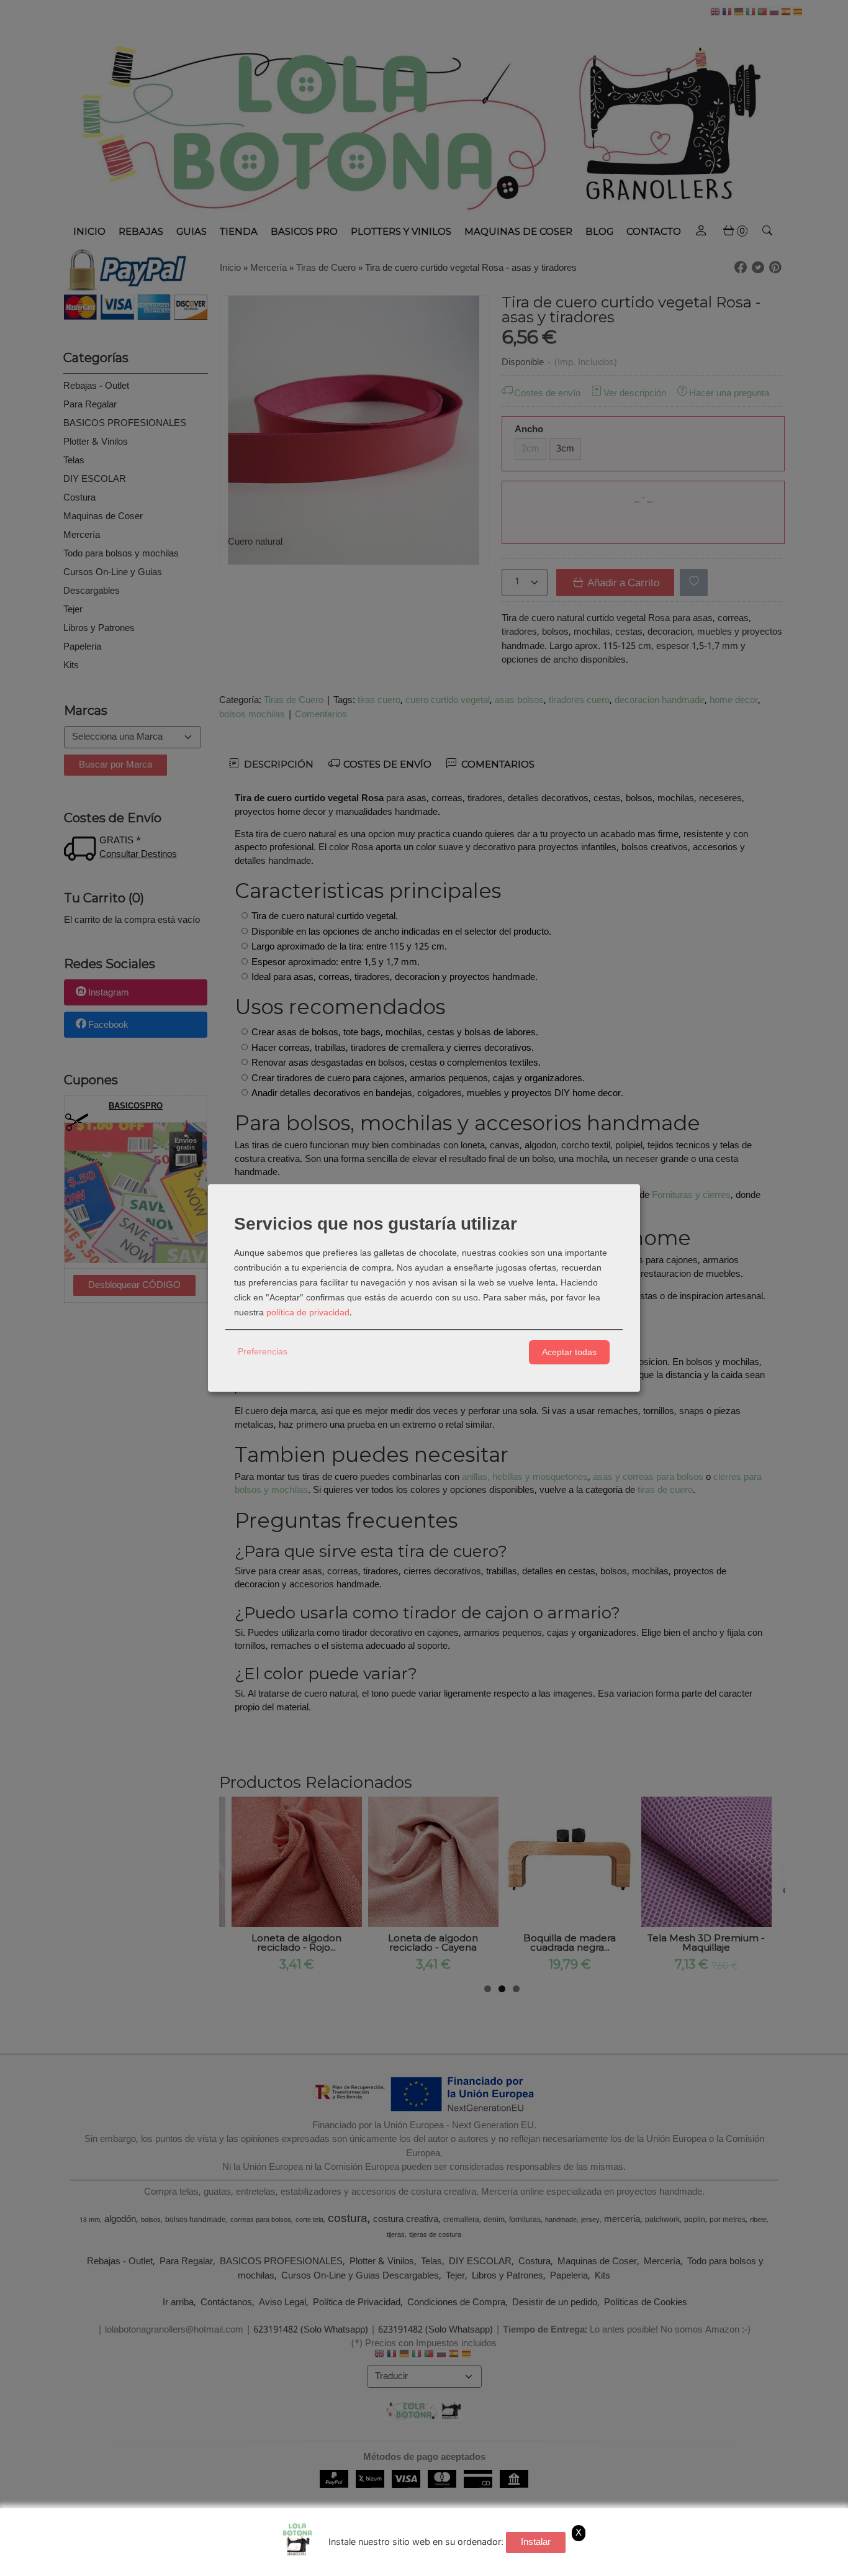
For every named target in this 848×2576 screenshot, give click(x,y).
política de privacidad (308, 1313)
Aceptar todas (569, 1352)
